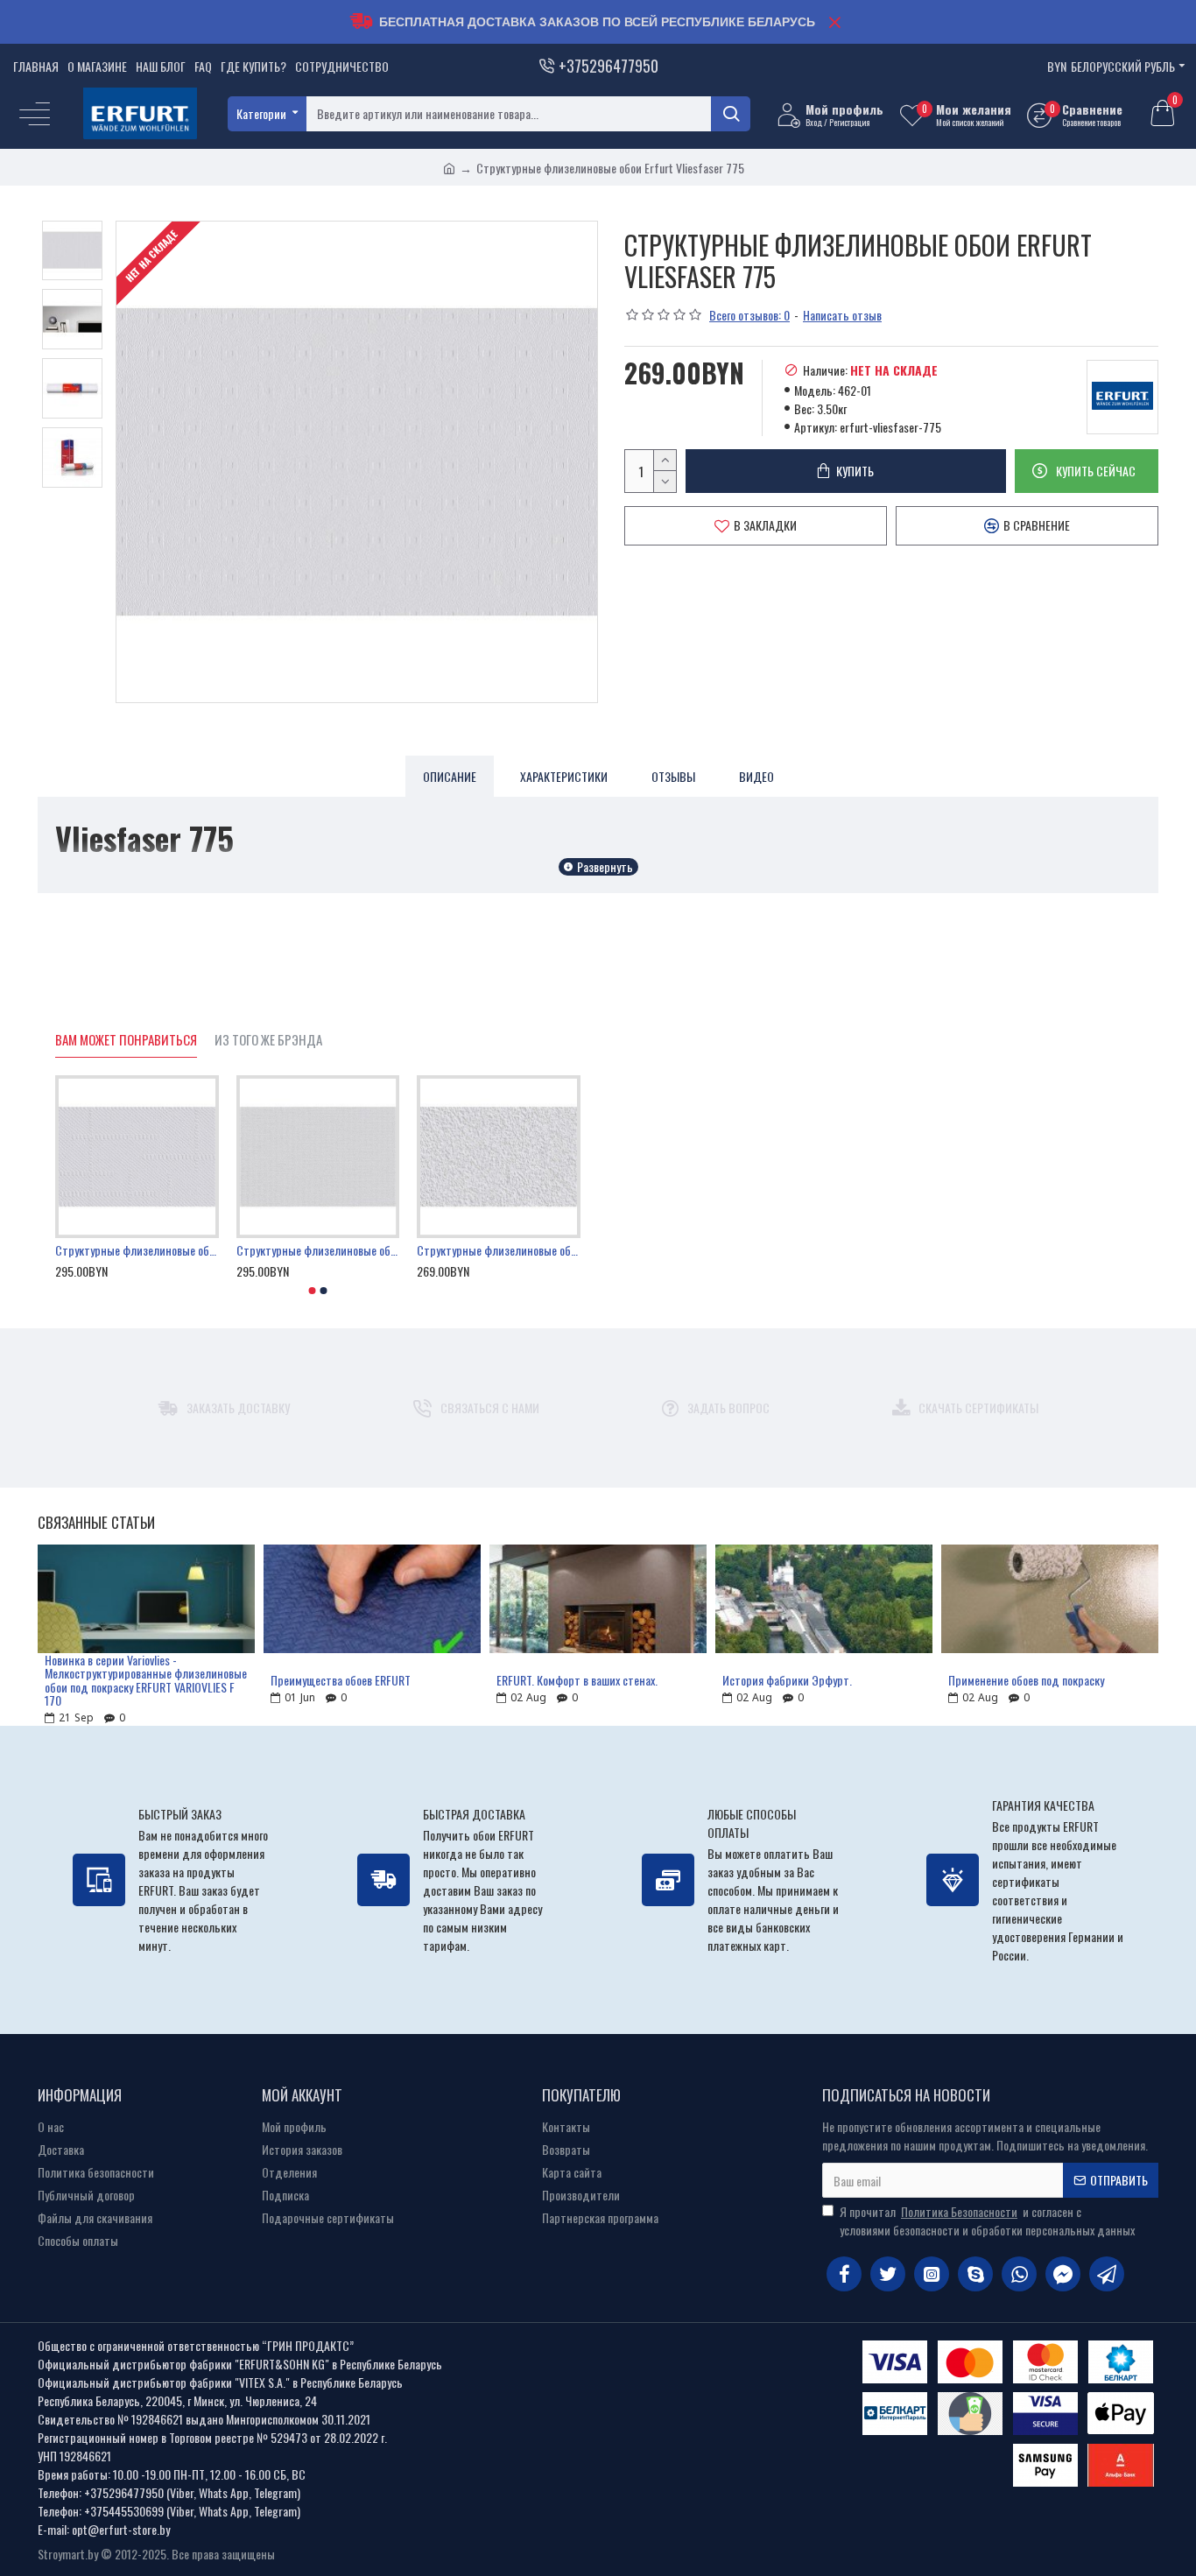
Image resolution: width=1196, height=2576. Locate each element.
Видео (756, 776)
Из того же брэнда (268, 1040)
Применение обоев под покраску (1026, 1680)
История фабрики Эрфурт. (787, 1680)
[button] (313, 1291)
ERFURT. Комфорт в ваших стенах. (577, 1680)
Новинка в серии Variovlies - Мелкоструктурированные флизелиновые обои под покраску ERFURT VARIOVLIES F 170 (146, 1680)
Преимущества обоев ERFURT (341, 1680)
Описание (450, 776)
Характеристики (564, 776)
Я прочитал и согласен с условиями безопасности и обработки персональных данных (987, 2221)
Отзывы (673, 776)
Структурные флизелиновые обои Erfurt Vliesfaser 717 (318, 1250)
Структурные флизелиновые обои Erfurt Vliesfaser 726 (499, 1250)
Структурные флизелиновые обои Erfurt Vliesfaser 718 (137, 1250)
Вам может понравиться (126, 1040)
